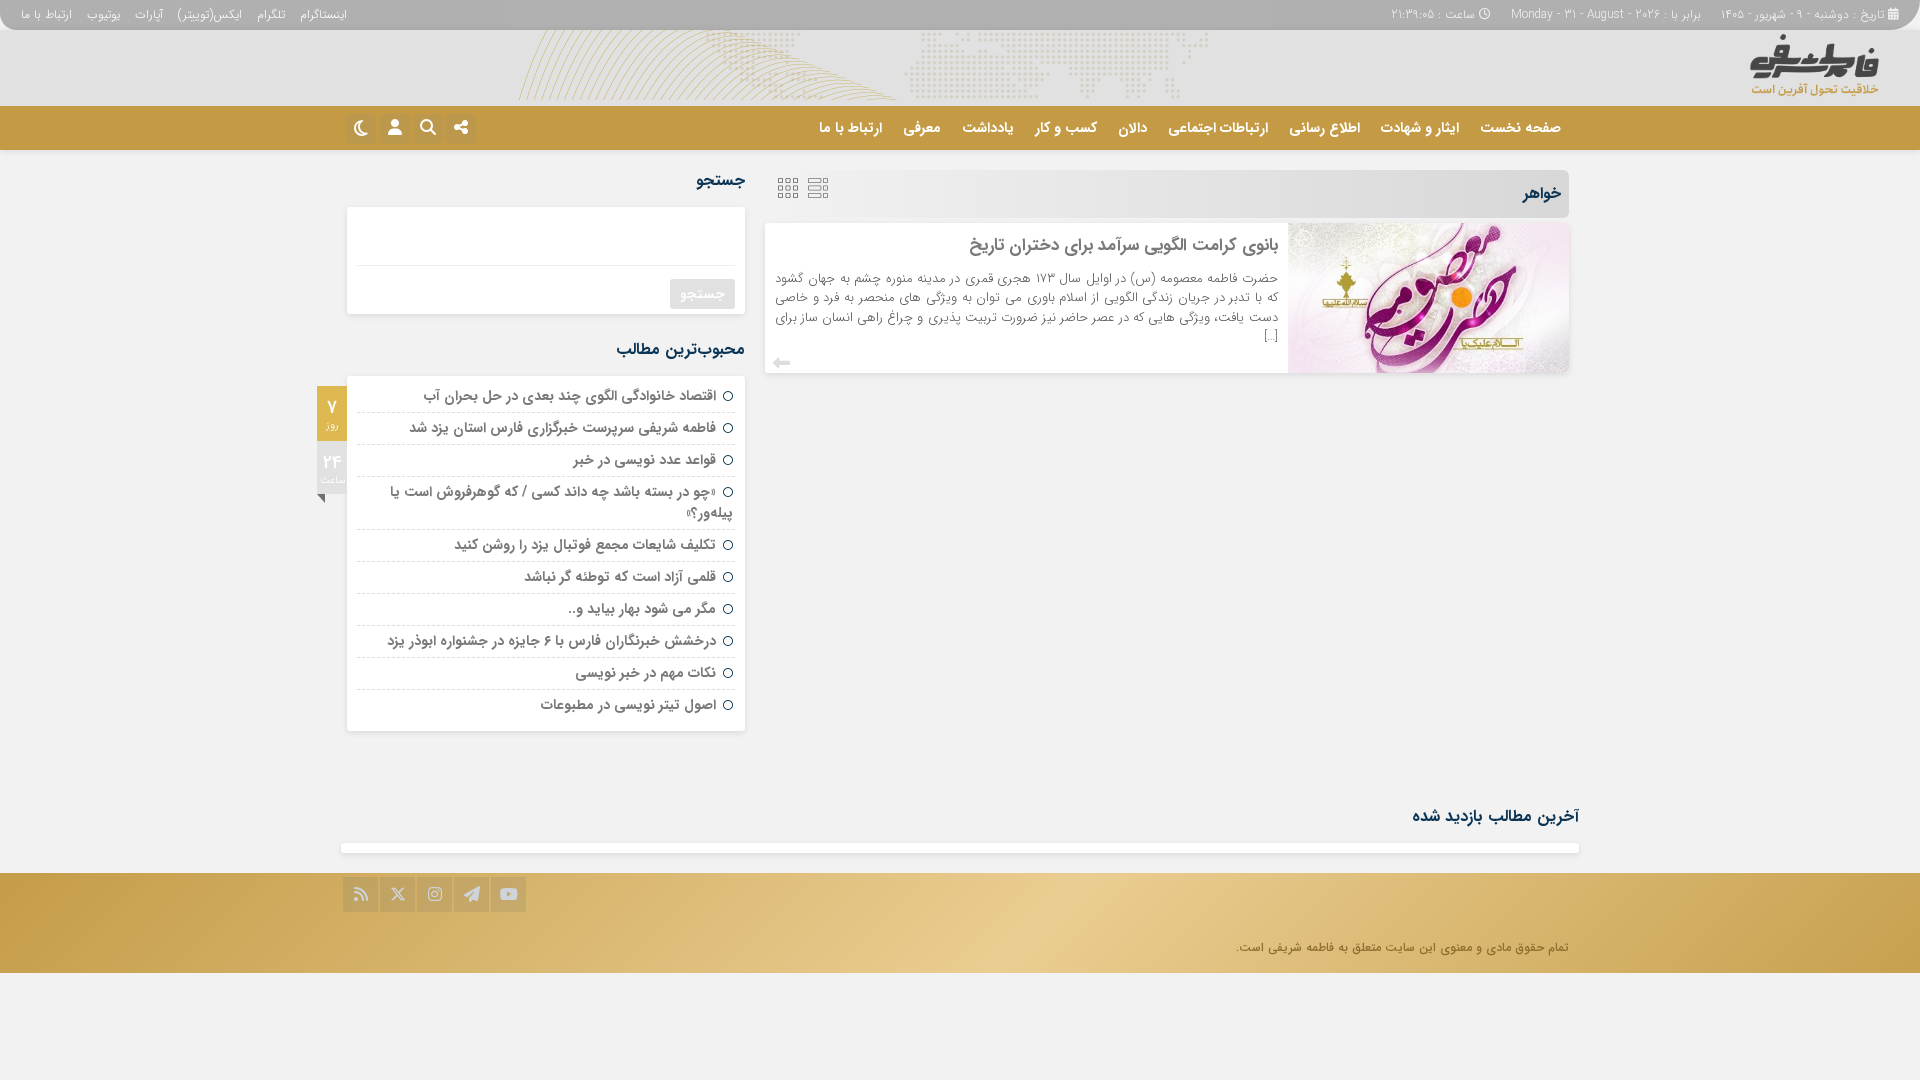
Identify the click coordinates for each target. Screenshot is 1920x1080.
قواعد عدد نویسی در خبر (645, 460)
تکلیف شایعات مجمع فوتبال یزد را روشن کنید (585, 545)
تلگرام (271, 14)
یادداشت (988, 128)
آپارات (149, 14)
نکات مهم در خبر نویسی (645, 673)
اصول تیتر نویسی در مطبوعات (628, 705)
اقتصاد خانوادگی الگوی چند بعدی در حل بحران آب (570, 396)
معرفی (922, 128)
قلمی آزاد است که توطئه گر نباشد (620, 577)
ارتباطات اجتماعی (1218, 128)
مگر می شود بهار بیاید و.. (642, 609)
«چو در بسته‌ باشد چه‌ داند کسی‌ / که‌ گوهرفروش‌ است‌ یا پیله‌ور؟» (561, 502)
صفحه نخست (1520, 128)
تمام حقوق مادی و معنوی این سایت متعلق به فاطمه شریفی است (1404, 947)
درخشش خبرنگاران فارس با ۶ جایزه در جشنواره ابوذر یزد (551, 641)
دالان (1132, 128)
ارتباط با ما (46, 14)
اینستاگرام (323, 14)
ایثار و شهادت (1420, 128)
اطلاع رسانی (1324, 128)
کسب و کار (1066, 128)
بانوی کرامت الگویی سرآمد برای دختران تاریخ (1123, 245)
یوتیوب (103, 14)
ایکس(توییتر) (210, 14)
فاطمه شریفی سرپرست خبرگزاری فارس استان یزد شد (562, 428)
